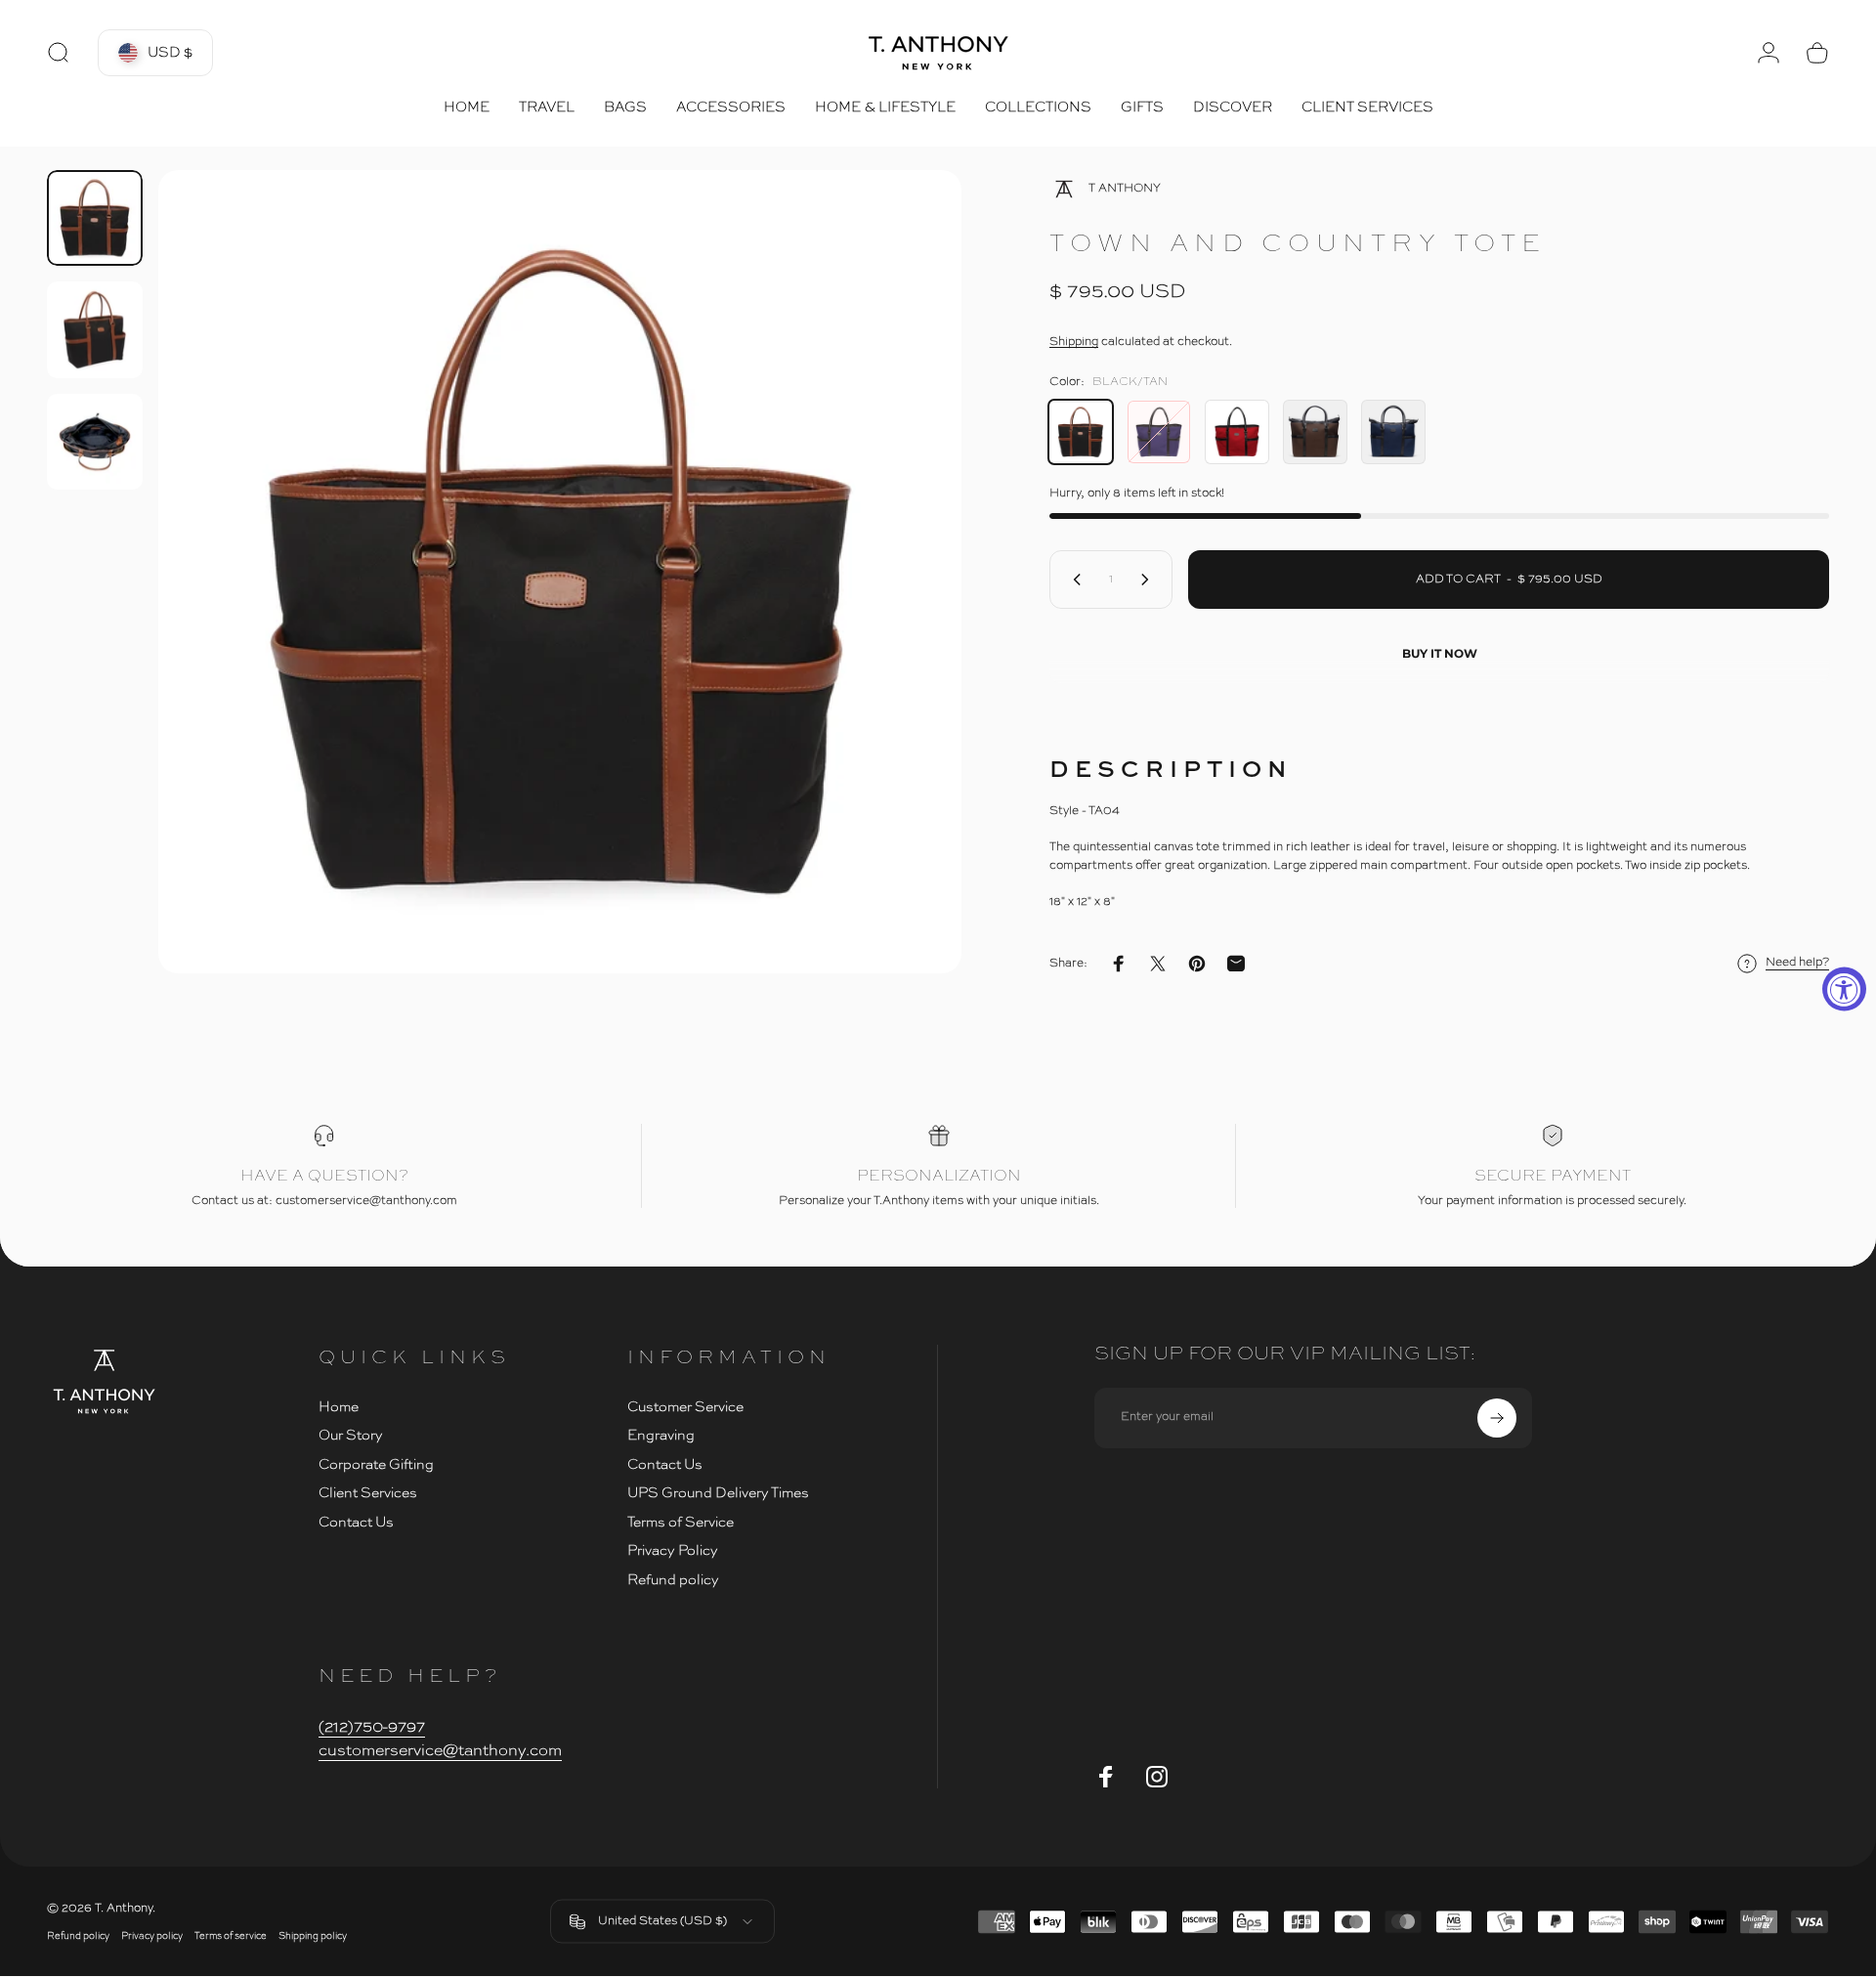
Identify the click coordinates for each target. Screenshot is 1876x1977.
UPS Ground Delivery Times (718, 1493)
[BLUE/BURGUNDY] (1159, 432)
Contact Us (356, 1523)
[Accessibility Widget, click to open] (1844, 988)
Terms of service (231, 1936)
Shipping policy (313, 1936)
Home (339, 1407)
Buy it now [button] (1440, 653)
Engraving (661, 1436)
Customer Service (685, 1407)
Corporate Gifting (376, 1465)
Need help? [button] (1797, 963)
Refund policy (673, 1580)
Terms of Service (681, 1523)
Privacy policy (152, 1936)
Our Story (351, 1436)
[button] (155, 53)
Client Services (368, 1493)
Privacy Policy (673, 1551)
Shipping (1074, 342)
